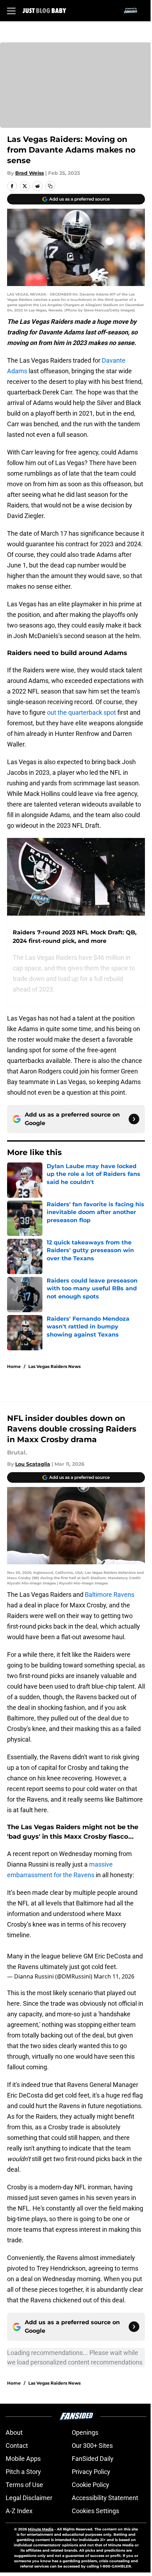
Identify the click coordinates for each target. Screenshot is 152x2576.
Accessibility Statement (105, 2498)
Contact (17, 2446)
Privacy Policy (91, 2472)
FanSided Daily (93, 2459)
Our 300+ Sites (92, 2446)
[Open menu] (11, 11)
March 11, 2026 (114, 1976)
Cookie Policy (90, 2485)
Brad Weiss (30, 173)
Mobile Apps (23, 2459)
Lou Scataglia (33, 1464)
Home (14, 1366)
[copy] (50, 186)
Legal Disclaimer (29, 2498)
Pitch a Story (23, 2472)
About (14, 2432)
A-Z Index (19, 2511)
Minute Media (41, 2529)
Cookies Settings (95, 2511)
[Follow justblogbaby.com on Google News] (134, 1119)
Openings (85, 2432)
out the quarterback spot (81, 712)
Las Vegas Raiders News (54, 1366)
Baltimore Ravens (110, 1595)
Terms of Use (24, 2485)
